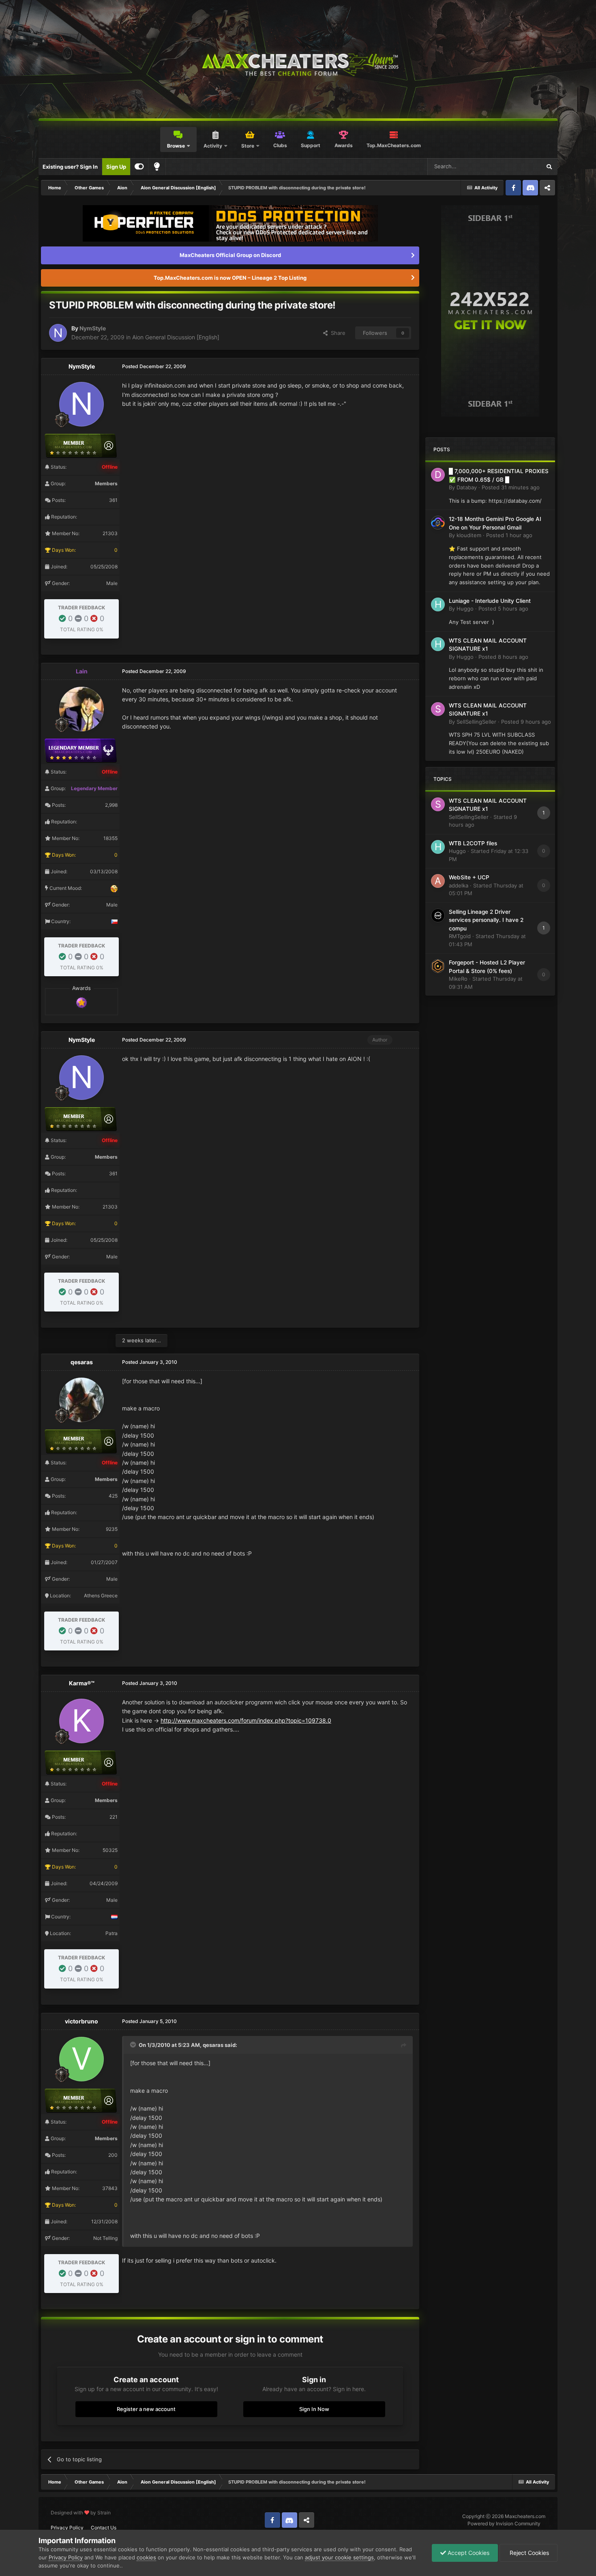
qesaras (82, 1362)
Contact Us (104, 2528)
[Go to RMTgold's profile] (438, 915)
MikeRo (458, 979)
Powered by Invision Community (504, 2523)
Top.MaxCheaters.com (394, 145)
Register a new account (146, 2409)
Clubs (280, 145)
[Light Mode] (157, 167)
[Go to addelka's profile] (438, 881)
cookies (146, 2557)
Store (248, 146)
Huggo (465, 609)
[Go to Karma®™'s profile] (81, 1721)
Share (337, 333)
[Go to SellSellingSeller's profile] (438, 709)
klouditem (469, 535)
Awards (344, 145)
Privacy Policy (67, 2528)
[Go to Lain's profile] (81, 709)
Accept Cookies (468, 2553)
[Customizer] (139, 167)
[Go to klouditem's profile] (438, 523)
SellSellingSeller (476, 722)
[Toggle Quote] (134, 2045)
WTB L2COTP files (473, 843)
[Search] (549, 167)
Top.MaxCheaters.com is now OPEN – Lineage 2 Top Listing (230, 278)
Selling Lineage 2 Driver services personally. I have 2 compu (486, 920)
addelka (459, 885)
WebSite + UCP (469, 877)
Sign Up (116, 167)
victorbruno (81, 2021)
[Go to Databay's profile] (438, 475)
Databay (467, 487)
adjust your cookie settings (339, 2557)
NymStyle (93, 328)
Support (311, 145)
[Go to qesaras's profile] (81, 1400)
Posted (511, 487)
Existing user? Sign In (70, 167)
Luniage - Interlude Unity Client (490, 601)
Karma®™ (82, 1683)
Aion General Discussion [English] (176, 337)
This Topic (518, 166)
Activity (213, 146)
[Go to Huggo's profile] (438, 604)
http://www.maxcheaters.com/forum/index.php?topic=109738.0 (246, 1720)
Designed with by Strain (81, 2513)
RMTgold (460, 936)
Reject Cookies (528, 2553)
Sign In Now (314, 2409)
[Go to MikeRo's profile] (438, 966)
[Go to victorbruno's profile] (81, 2059)
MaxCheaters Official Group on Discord (230, 255)
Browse (176, 146)
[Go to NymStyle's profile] (58, 333)
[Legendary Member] (81, 1002)
